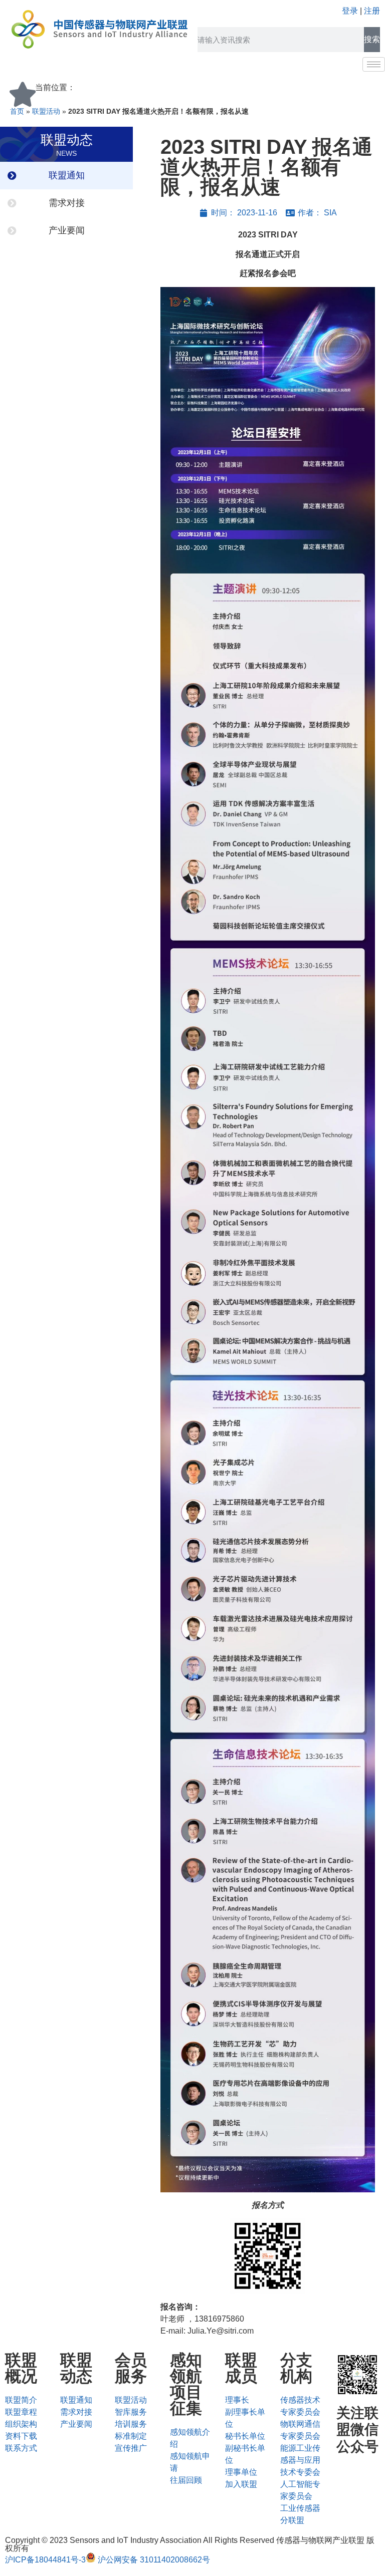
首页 (17, 111)
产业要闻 (67, 230)
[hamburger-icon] (374, 64)
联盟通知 (67, 175)
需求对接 (67, 203)
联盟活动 (46, 111)
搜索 (372, 39)
